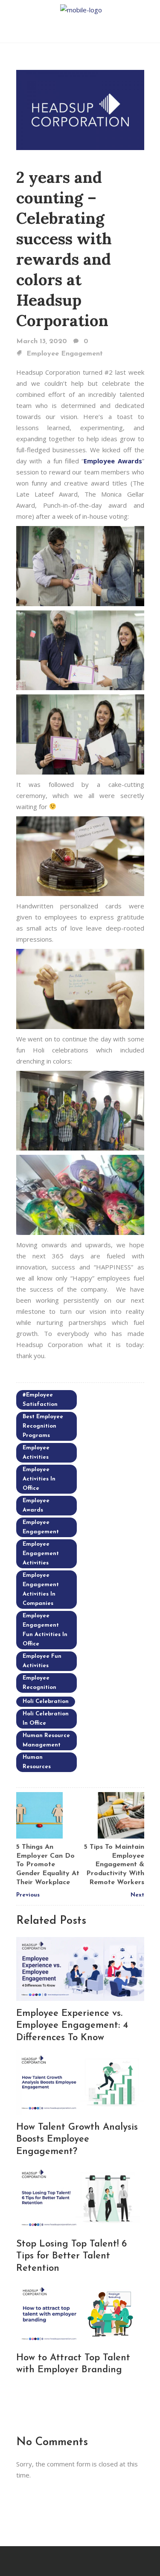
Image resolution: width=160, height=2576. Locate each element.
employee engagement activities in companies (41, 1589)
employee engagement (41, 1527)
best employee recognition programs (43, 1426)
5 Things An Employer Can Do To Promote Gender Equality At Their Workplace (48, 1865)
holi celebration (46, 1701)
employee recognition (39, 1683)
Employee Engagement (65, 354)
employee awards (36, 1505)
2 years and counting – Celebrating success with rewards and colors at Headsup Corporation (64, 249)
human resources (37, 1762)
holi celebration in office (46, 1719)
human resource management (46, 1740)
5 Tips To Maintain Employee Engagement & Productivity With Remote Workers (114, 1865)
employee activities (36, 1453)
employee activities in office (39, 1479)
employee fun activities (42, 1661)
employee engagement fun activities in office (45, 1630)
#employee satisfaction (40, 1400)
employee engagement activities (41, 1554)
